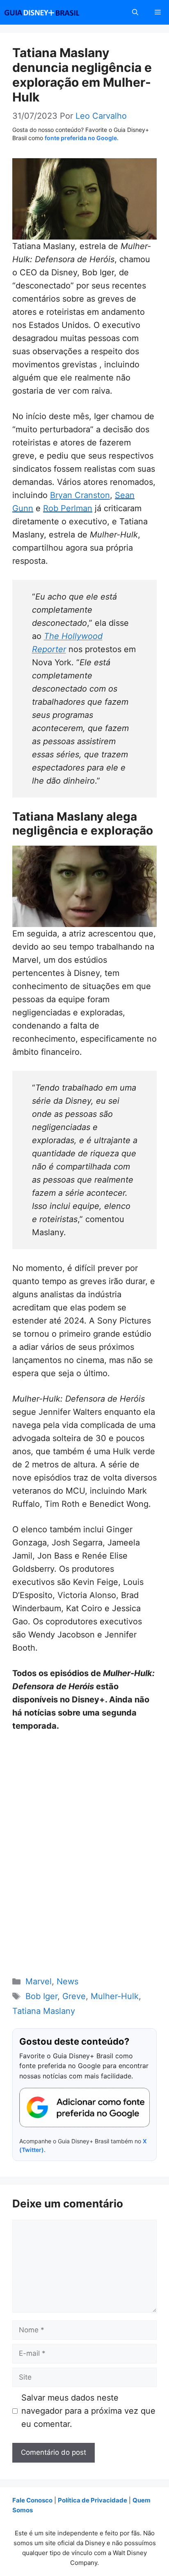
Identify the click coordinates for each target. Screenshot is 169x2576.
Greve (74, 1996)
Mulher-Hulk (115, 1996)
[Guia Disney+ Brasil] (53, 12)
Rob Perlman (68, 508)
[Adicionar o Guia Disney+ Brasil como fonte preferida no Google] (84, 2108)
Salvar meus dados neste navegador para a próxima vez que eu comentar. (88, 2411)
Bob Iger (41, 1996)
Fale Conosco (32, 2500)
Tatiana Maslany (44, 2011)
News (67, 1981)
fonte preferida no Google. (82, 138)
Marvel (39, 1981)
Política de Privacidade (92, 2500)
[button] (135, 12)
